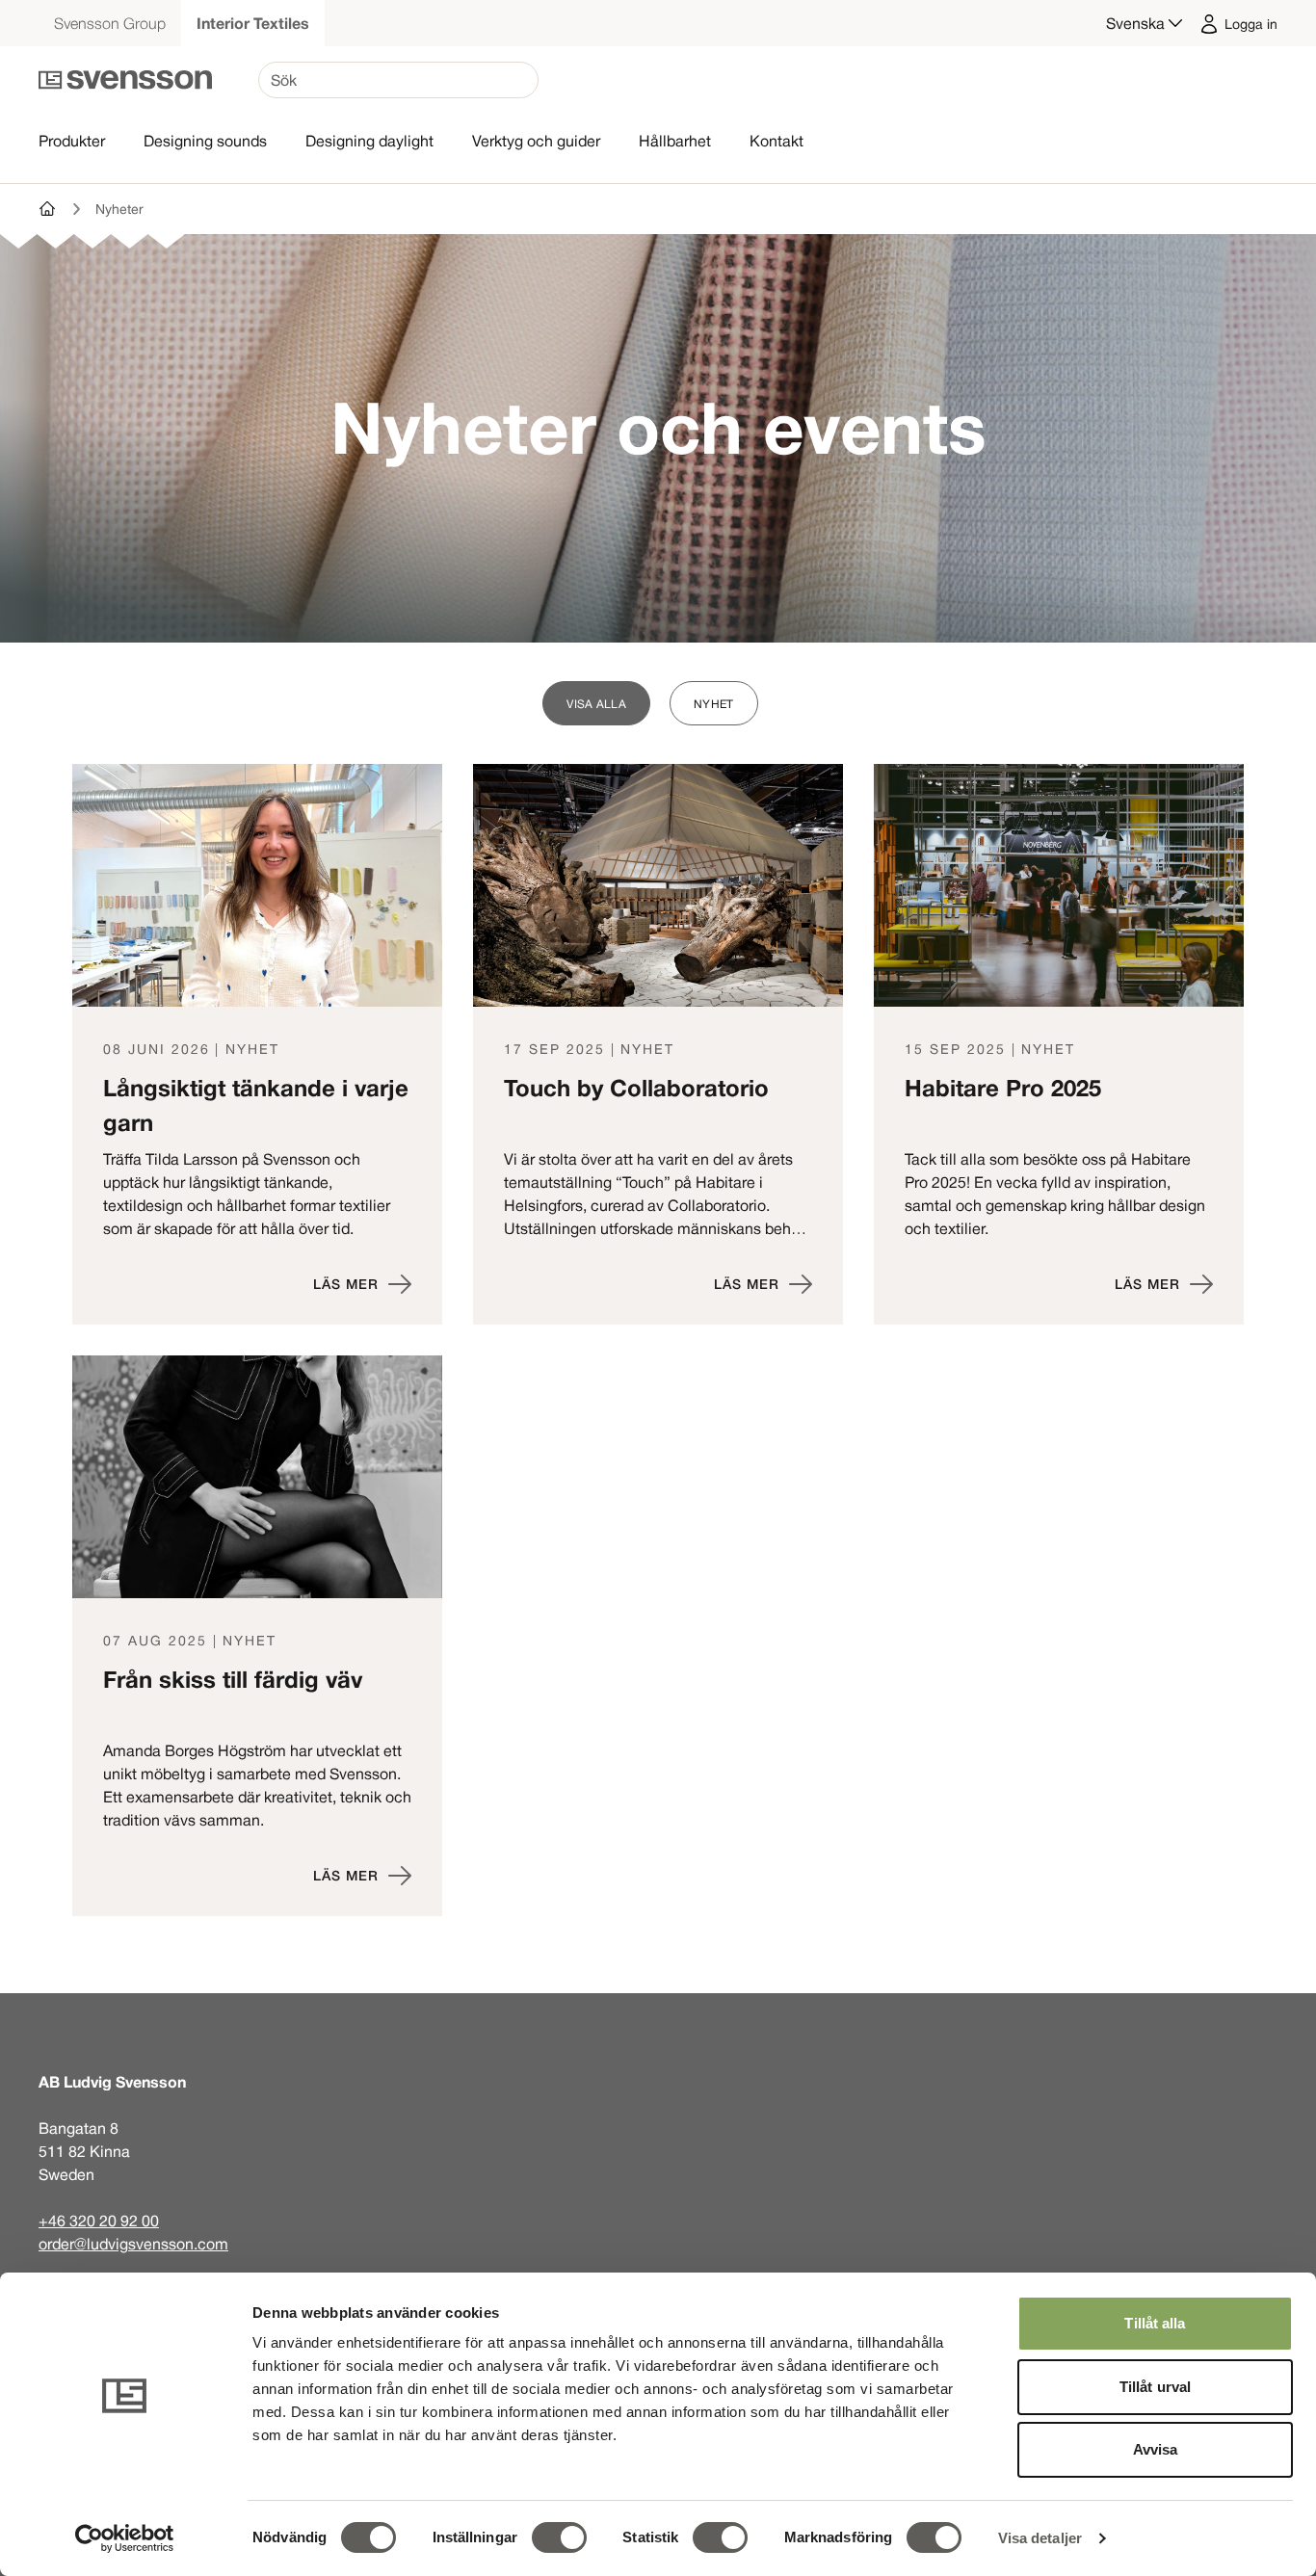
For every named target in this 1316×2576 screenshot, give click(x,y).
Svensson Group (110, 23)
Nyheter (119, 209)
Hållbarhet (675, 141)
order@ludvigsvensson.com (133, 2244)
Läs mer (346, 1284)
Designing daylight (369, 141)
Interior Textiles (253, 23)
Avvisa (1156, 2449)
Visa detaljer (1040, 2538)
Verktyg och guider (536, 141)
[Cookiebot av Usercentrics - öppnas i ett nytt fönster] (125, 2538)
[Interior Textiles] (48, 209)
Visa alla (596, 703)
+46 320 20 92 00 (99, 2221)
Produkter (72, 141)
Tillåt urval (1155, 2387)
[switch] (559, 2537)
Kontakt (776, 141)
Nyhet (714, 703)
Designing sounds (205, 141)
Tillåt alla (1155, 2323)
